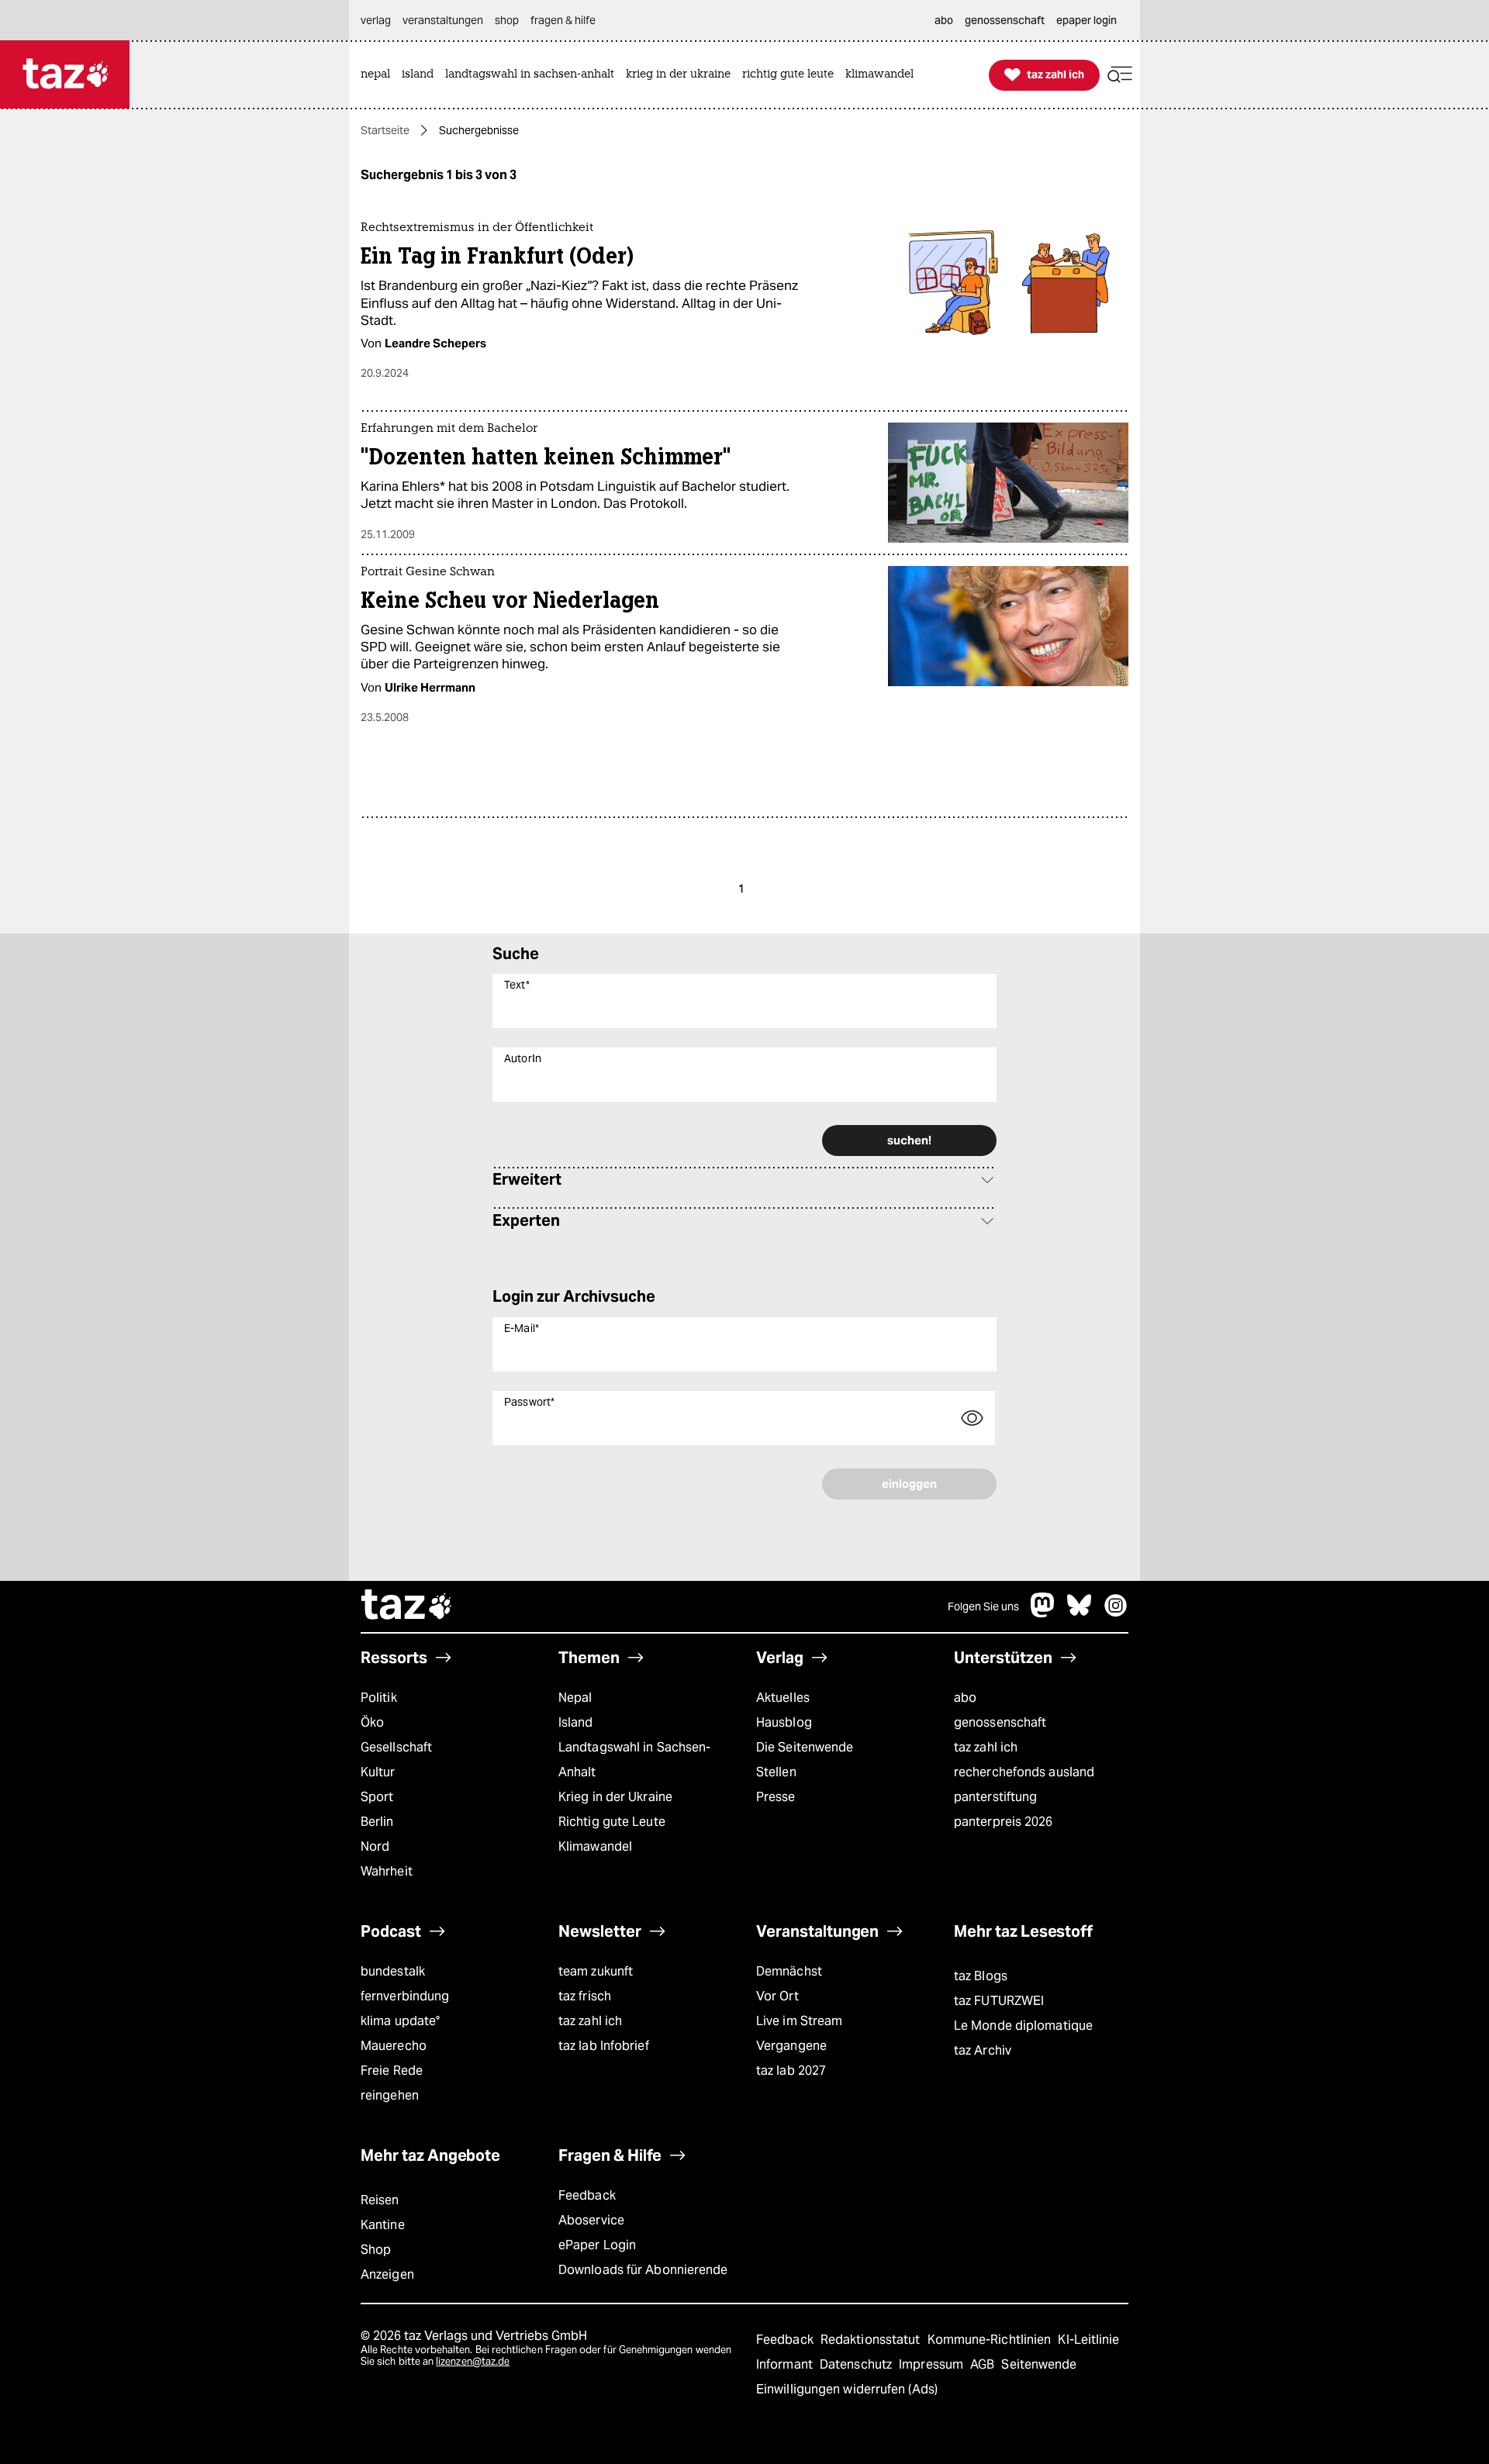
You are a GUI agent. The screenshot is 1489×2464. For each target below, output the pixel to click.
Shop (376, 2250)
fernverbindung (405, 1996)
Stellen (776, 1772)
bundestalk (393, 1971)
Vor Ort (777, 1996)
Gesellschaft (396, 1747)
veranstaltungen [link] (443, 20)
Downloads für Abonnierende (643, 2270)
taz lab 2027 (791, 2071)
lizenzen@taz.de (473, 2361)
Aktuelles (783, 1698)
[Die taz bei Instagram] (1116, 1613)
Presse (776, 1797)
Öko (372, 1722)
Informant (786, 2364)
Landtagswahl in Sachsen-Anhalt (634, 1760)
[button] (1120, 75)
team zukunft (596, 1971)
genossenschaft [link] (1005, 20)
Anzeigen (387, 2274)
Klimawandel (595, 1846)
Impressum (933, 2364)
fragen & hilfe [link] (563, 20)
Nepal (575, 1698)
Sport (377, 1797)
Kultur (378, 1772)
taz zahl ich (986, 1747)
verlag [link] (376, 20)
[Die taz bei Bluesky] (1080, 1613)
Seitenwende (1039, 2364)
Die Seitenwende (805, 1747)
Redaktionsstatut (872, 2340)
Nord (375, 1846)
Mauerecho (394, 2046)
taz (407, 1606)
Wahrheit (387, 1871)
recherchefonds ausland (1024, 1772)
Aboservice (591, 2220)
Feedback (587, 2195)
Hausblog (784, 1722)
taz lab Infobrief (604, 2046)
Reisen (380, 2200)
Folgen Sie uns (983, 1606)
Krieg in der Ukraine (615, 1797)
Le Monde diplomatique (1023, 2026)
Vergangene (791, 2046)
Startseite (385, 130)
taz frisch (585, 1996)
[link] (379, 75)
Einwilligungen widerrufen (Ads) (847, 2389)
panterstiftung (995, 1797)
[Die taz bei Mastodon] (1043, 1613)
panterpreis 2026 (1004, 1822)
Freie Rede (392, 2071)
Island (576, 1722)
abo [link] (944, 20)
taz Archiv (983, 2050)
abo (965, 1698)
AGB (984, 2364)
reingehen (390, 2095)
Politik (379, 1698)
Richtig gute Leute (612, 1822)
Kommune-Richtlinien (991, 2340)
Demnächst (789, 1971)
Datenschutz (857, 2364)
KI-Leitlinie (1088, 2340)
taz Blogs (981, 1976)
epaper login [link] (1087, 20)
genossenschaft (1000, 1722)
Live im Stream (799, 2021)
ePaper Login (597, 2245)
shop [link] (507, 20)
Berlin (377, 1822)
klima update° (400, 2021)
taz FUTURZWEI (999, 2001)
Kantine (383, 2225)
